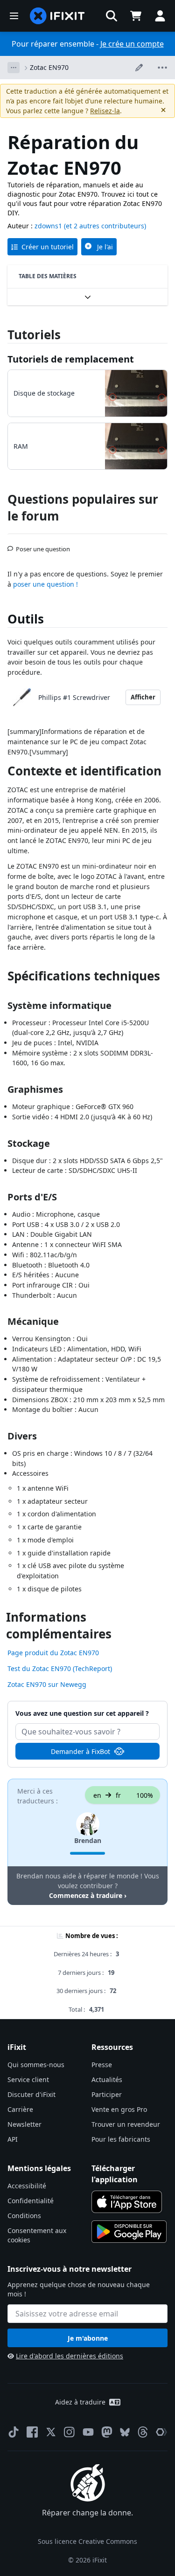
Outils (26, 619)
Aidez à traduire (80, 2402)
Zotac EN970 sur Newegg (47, 1684)
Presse (102, 2065)
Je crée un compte (132, 44)
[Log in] (160, 16)
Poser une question (43, 545)
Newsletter (24, 2124)
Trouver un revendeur (126, 2124)
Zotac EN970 (49, 67)
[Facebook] (32, 2432)
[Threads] (143, 2432)
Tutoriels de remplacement (71, 359)
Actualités (107, 2079)
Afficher (143, 697)
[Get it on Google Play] (129, 2232)
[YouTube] (88, 2432)
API (13, 2139)
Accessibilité (27, 2186)
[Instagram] (70, 2432)
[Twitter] (51, 2432)
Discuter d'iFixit (31, 2094)
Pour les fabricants (121, 2139)
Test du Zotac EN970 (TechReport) (60, 1668)
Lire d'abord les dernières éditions (70, 2356)
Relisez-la (105, 111)
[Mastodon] (107, 2432)
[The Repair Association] (161, 2432)
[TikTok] (14, 2432)
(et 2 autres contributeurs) (105, 226)
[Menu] (14, 16)
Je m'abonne (88, 2338)
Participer (107, 2094)
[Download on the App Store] (127, 2202)
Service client (28, 2079)
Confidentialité (31, 2201)
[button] (112, 16)
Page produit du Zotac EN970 (53, 1653)
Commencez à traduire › (88, 1895)
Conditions (24, 2216)
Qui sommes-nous (36, 2065)
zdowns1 (48, 226)
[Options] (14, 68)
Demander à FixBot (80, 1751)
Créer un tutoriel (48, 247)
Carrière (20, 2109)
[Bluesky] (125, 2432)
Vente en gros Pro (119, 2109)
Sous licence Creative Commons (87, 2541)
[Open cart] (136, 16)
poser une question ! (45, 584)
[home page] (57, 16)
